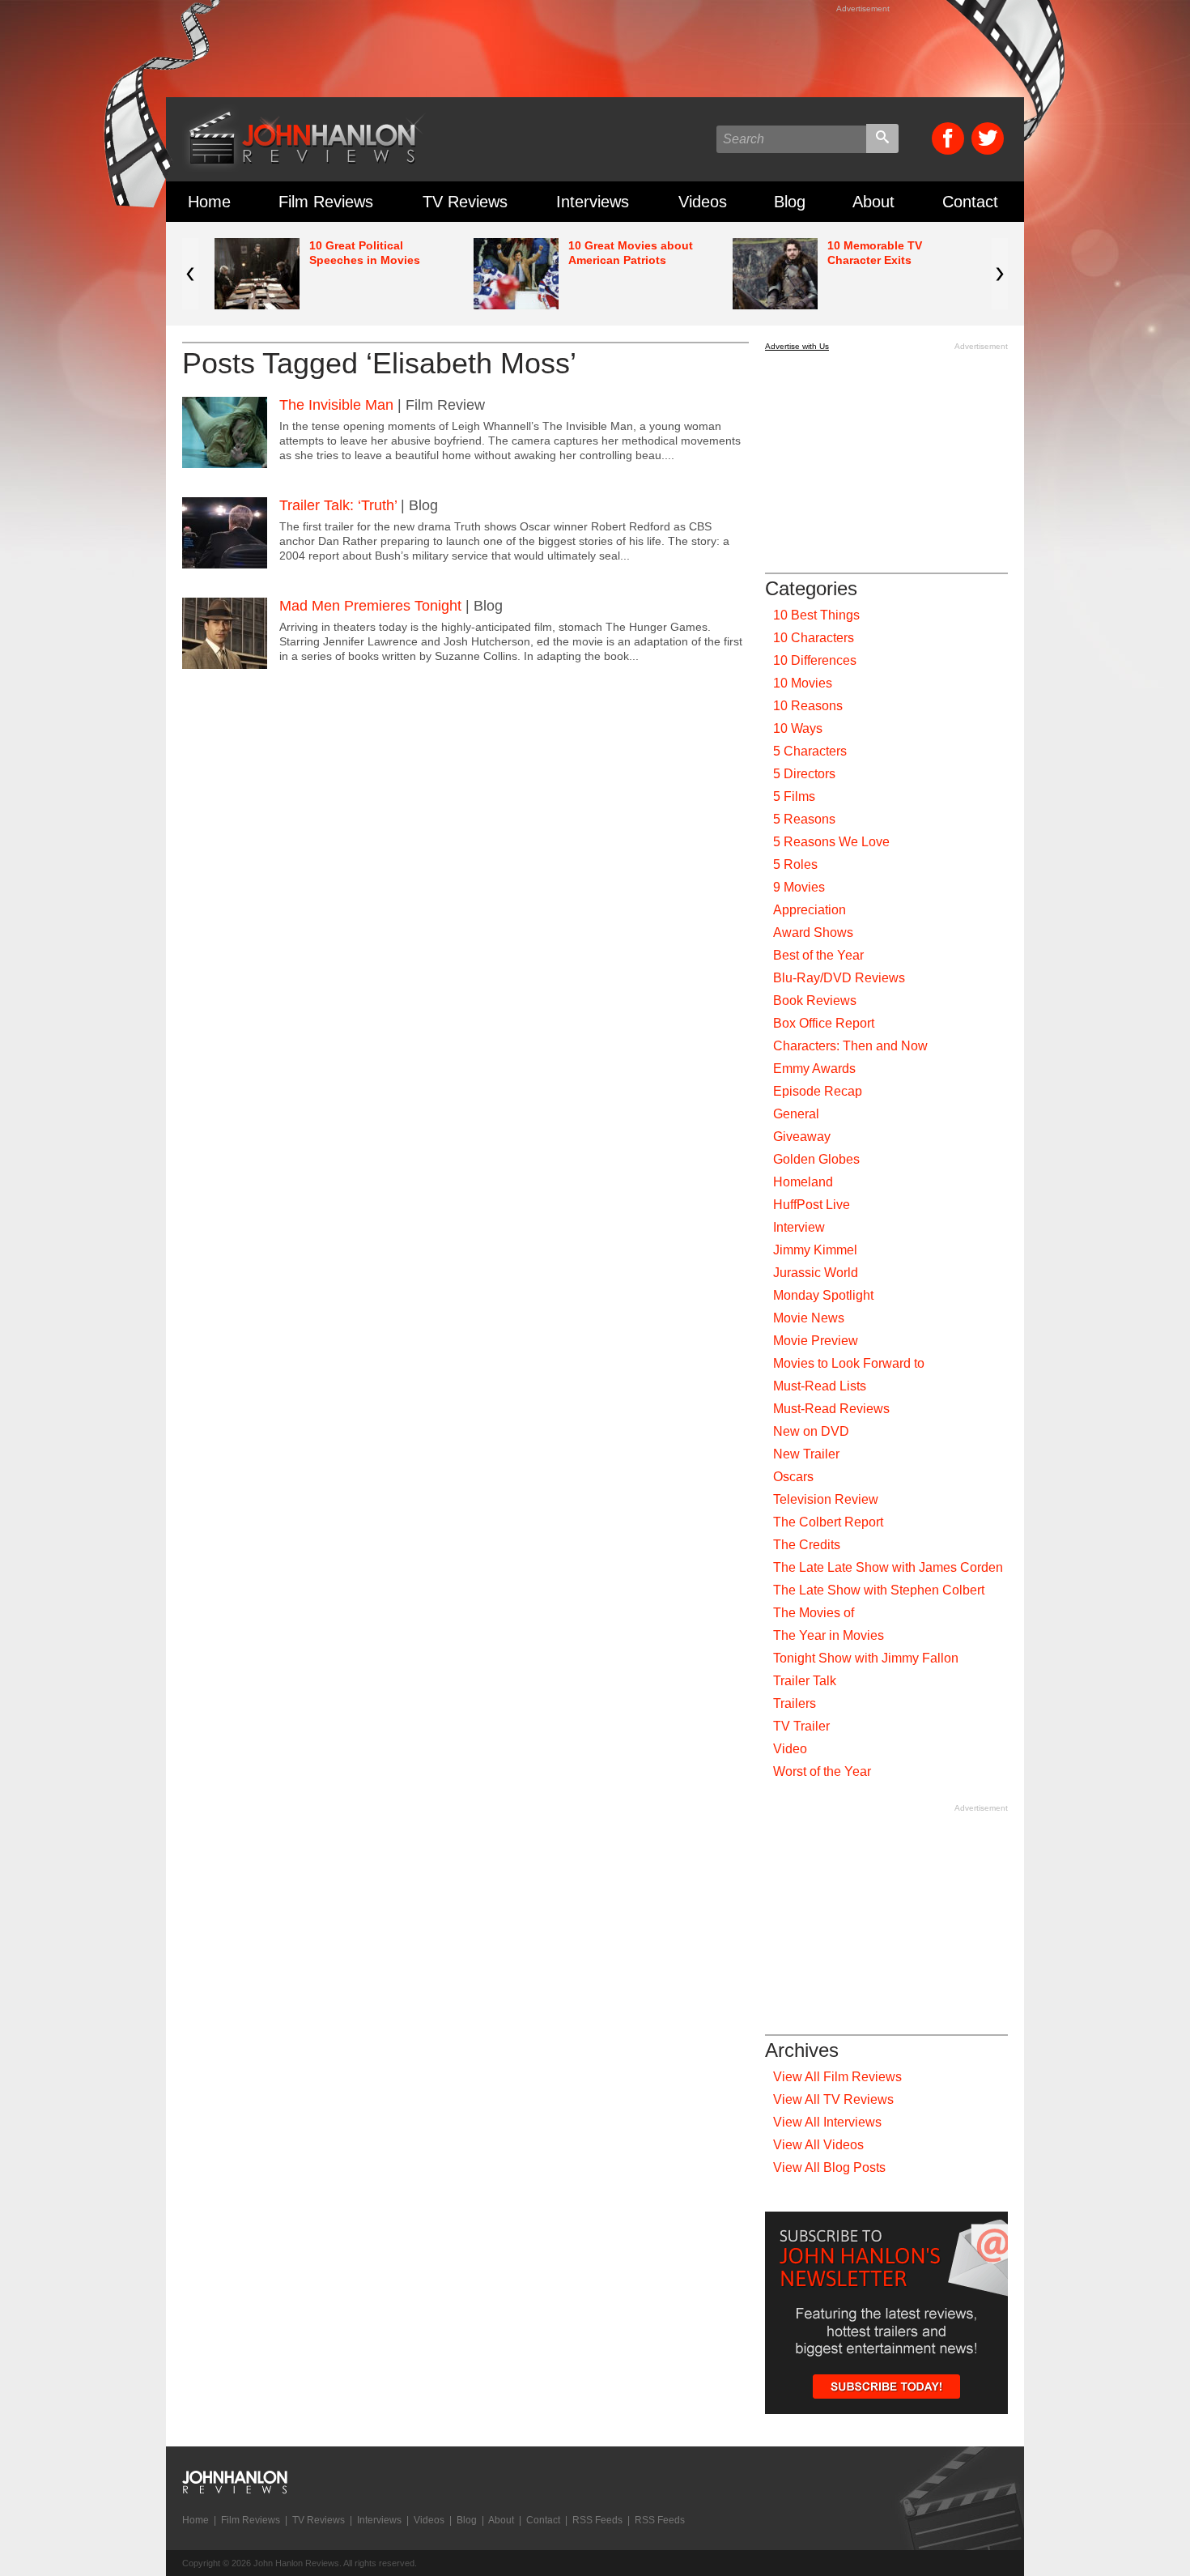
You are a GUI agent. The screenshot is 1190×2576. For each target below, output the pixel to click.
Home (209, 202)
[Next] (1000, 274)
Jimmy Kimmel (815, 1250)
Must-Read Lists (820, 1386)
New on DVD (811, 1431)
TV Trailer (801, 1726)
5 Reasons (804, 819)
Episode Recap (818, 1091)
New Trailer (806, 1454)
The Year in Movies (829, 1635)
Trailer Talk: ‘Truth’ (338, 505)
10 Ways (798, 728)
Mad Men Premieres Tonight (370, 606)
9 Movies (799, 887)
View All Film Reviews (837, 2077)
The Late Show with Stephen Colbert (879, 1590)
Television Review (826, 1499)
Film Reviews (326, 202)
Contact (970, 202)
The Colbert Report (828, 1522)
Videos (703, 202)
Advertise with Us (797, 346)
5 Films (794, 796)
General (796, 1114)
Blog (790, 202)
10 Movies (803, 683)
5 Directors (804, 774)
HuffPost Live (812, 1205)
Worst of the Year (822, 1771)
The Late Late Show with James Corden (888, 1567)
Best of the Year (818, 955)
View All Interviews (827, 2122)
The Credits (807, 1545)
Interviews (593, 202)
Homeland (803, 1182)
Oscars (793, 1477)
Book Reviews (815, 1001)
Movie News (809, 1318)
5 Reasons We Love (831, 842)
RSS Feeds (597, 2520)
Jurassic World (816, 1273)
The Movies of (814, 1613)
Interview (799, 1227)
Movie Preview (816, 1341)
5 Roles (795, 864)
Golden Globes (816, 1159)
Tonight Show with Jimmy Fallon (866, 1658)
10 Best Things (816, 615)
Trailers (795, 1703)
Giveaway (802, 1137)
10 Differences (815, 660)
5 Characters (810, 751)
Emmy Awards (814, 1069)
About (873, 202)
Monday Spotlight (823, 1295)
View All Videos (818, 2145)
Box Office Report (824, 1023)
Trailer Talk (805, 1681)
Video (790, 1749)
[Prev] (190, 274)
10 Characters (814, 638)
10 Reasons (808, 706)
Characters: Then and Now (850, 1046)
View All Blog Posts (829, 2167)
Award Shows (813, 932)
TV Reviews (465, 202)
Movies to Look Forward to (849, 1363)
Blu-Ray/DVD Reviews (839, 978)
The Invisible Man (336, 405)
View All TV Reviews (833, 2099)
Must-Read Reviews (831, 1409)
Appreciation (810, 910)
